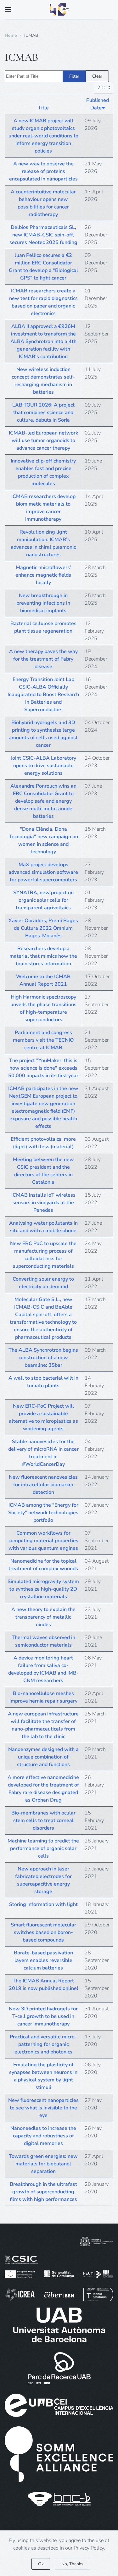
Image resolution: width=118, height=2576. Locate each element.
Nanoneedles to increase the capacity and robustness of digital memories (43, 2136)
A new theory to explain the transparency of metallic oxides (43, 1617)
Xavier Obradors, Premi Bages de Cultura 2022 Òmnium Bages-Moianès (43, 928)
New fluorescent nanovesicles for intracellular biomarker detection (43, 1485)
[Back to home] (59, 9)
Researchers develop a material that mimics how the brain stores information (43, 956)
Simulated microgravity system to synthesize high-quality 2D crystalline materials (43, 1589)
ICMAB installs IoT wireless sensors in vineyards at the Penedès (43, 1203)
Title (43, 108)
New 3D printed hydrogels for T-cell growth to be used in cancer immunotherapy (43, 2016)
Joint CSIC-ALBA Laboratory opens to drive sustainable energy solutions (43, 766)
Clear (97, 76)
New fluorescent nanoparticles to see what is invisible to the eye (43, 2108)
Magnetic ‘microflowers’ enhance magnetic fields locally (43, 575)
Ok (41, 2564)
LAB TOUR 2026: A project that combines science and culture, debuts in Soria (43, 413)
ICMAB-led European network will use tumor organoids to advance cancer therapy (43, 440)
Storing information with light (43, 1904)
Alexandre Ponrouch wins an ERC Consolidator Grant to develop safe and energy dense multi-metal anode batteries (43, 801)
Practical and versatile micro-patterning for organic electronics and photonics (43, 2044)
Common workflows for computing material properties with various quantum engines (43, 1541)
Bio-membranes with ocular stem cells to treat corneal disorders (43, 1820)
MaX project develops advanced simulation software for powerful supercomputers (43, 872)
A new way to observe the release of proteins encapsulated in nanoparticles (43, 171)
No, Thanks (72, 2564)
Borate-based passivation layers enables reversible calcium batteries (43, 1960)
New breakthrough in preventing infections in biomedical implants (43, 603)
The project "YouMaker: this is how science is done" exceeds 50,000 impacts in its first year (43, 1068)
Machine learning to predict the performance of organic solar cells (43, 1848)
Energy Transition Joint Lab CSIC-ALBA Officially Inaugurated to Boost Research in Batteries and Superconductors (43, 695)
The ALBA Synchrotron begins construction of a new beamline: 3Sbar (43, 1358)
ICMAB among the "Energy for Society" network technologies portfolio (43, 1513)
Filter (74, 76)
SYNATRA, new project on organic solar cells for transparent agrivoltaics (43, 900)
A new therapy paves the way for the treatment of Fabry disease (43, 659)
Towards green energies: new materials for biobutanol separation (43, 2164)
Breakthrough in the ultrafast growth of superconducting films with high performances (43, 2192)
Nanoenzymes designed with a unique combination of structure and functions (43, 1757)
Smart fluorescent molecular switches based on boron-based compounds (43, 1932)
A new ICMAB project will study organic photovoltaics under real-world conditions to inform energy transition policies (43, 136)
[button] (8, 9)
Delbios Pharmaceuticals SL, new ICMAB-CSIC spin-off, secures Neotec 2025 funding (43, 235)
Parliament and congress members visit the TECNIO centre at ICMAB (43, 1040)
